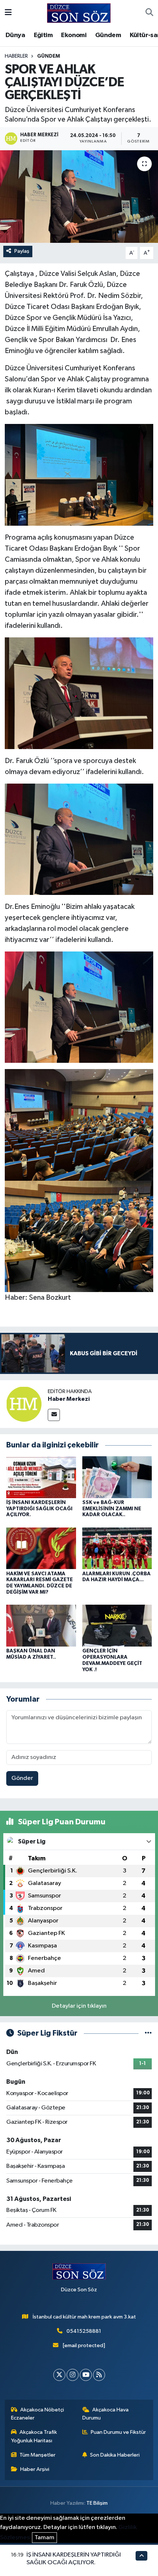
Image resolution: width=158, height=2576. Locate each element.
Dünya (15, 35)
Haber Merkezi (69, 1399)
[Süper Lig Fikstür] (148, 2033)
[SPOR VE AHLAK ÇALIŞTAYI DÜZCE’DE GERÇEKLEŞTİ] (79, 197)
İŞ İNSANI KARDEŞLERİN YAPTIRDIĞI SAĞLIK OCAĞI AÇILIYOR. (39, 1509)
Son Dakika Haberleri (115, 2455)
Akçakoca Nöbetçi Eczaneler (38, 2414)
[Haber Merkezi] (24, 1404)
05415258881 (84, 2331)
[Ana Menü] (8, 13)
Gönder (22, 1778)
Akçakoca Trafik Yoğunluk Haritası (34, 2436)
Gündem (108, 35)
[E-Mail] (54, 1415)
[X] (59, 2375)
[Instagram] (73, 2375)
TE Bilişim (97, 2503)
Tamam (44, 2538)
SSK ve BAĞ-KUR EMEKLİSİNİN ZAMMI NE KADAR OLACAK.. (112, 1509)
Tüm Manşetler (37, 2455)
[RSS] (99, 2375)
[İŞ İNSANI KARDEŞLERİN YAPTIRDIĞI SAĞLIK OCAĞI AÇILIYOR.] (41, 1477)
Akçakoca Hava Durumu (106, 2414)
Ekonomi (74, 35)
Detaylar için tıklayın (79, 2006)
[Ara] (149, 13)
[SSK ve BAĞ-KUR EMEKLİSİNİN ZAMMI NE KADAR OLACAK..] (117, 1477)
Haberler (16, 56)
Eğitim (43, 35)
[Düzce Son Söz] (79, 13)
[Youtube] (86, 2375)
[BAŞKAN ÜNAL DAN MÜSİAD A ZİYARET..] (41, 1625)
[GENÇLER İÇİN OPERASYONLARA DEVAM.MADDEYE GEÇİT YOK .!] (117, 1625)
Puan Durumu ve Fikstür (118, 2432)
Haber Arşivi (35, 2469)
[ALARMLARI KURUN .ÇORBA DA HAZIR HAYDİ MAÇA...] (117, 1548)
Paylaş (22, 251)
